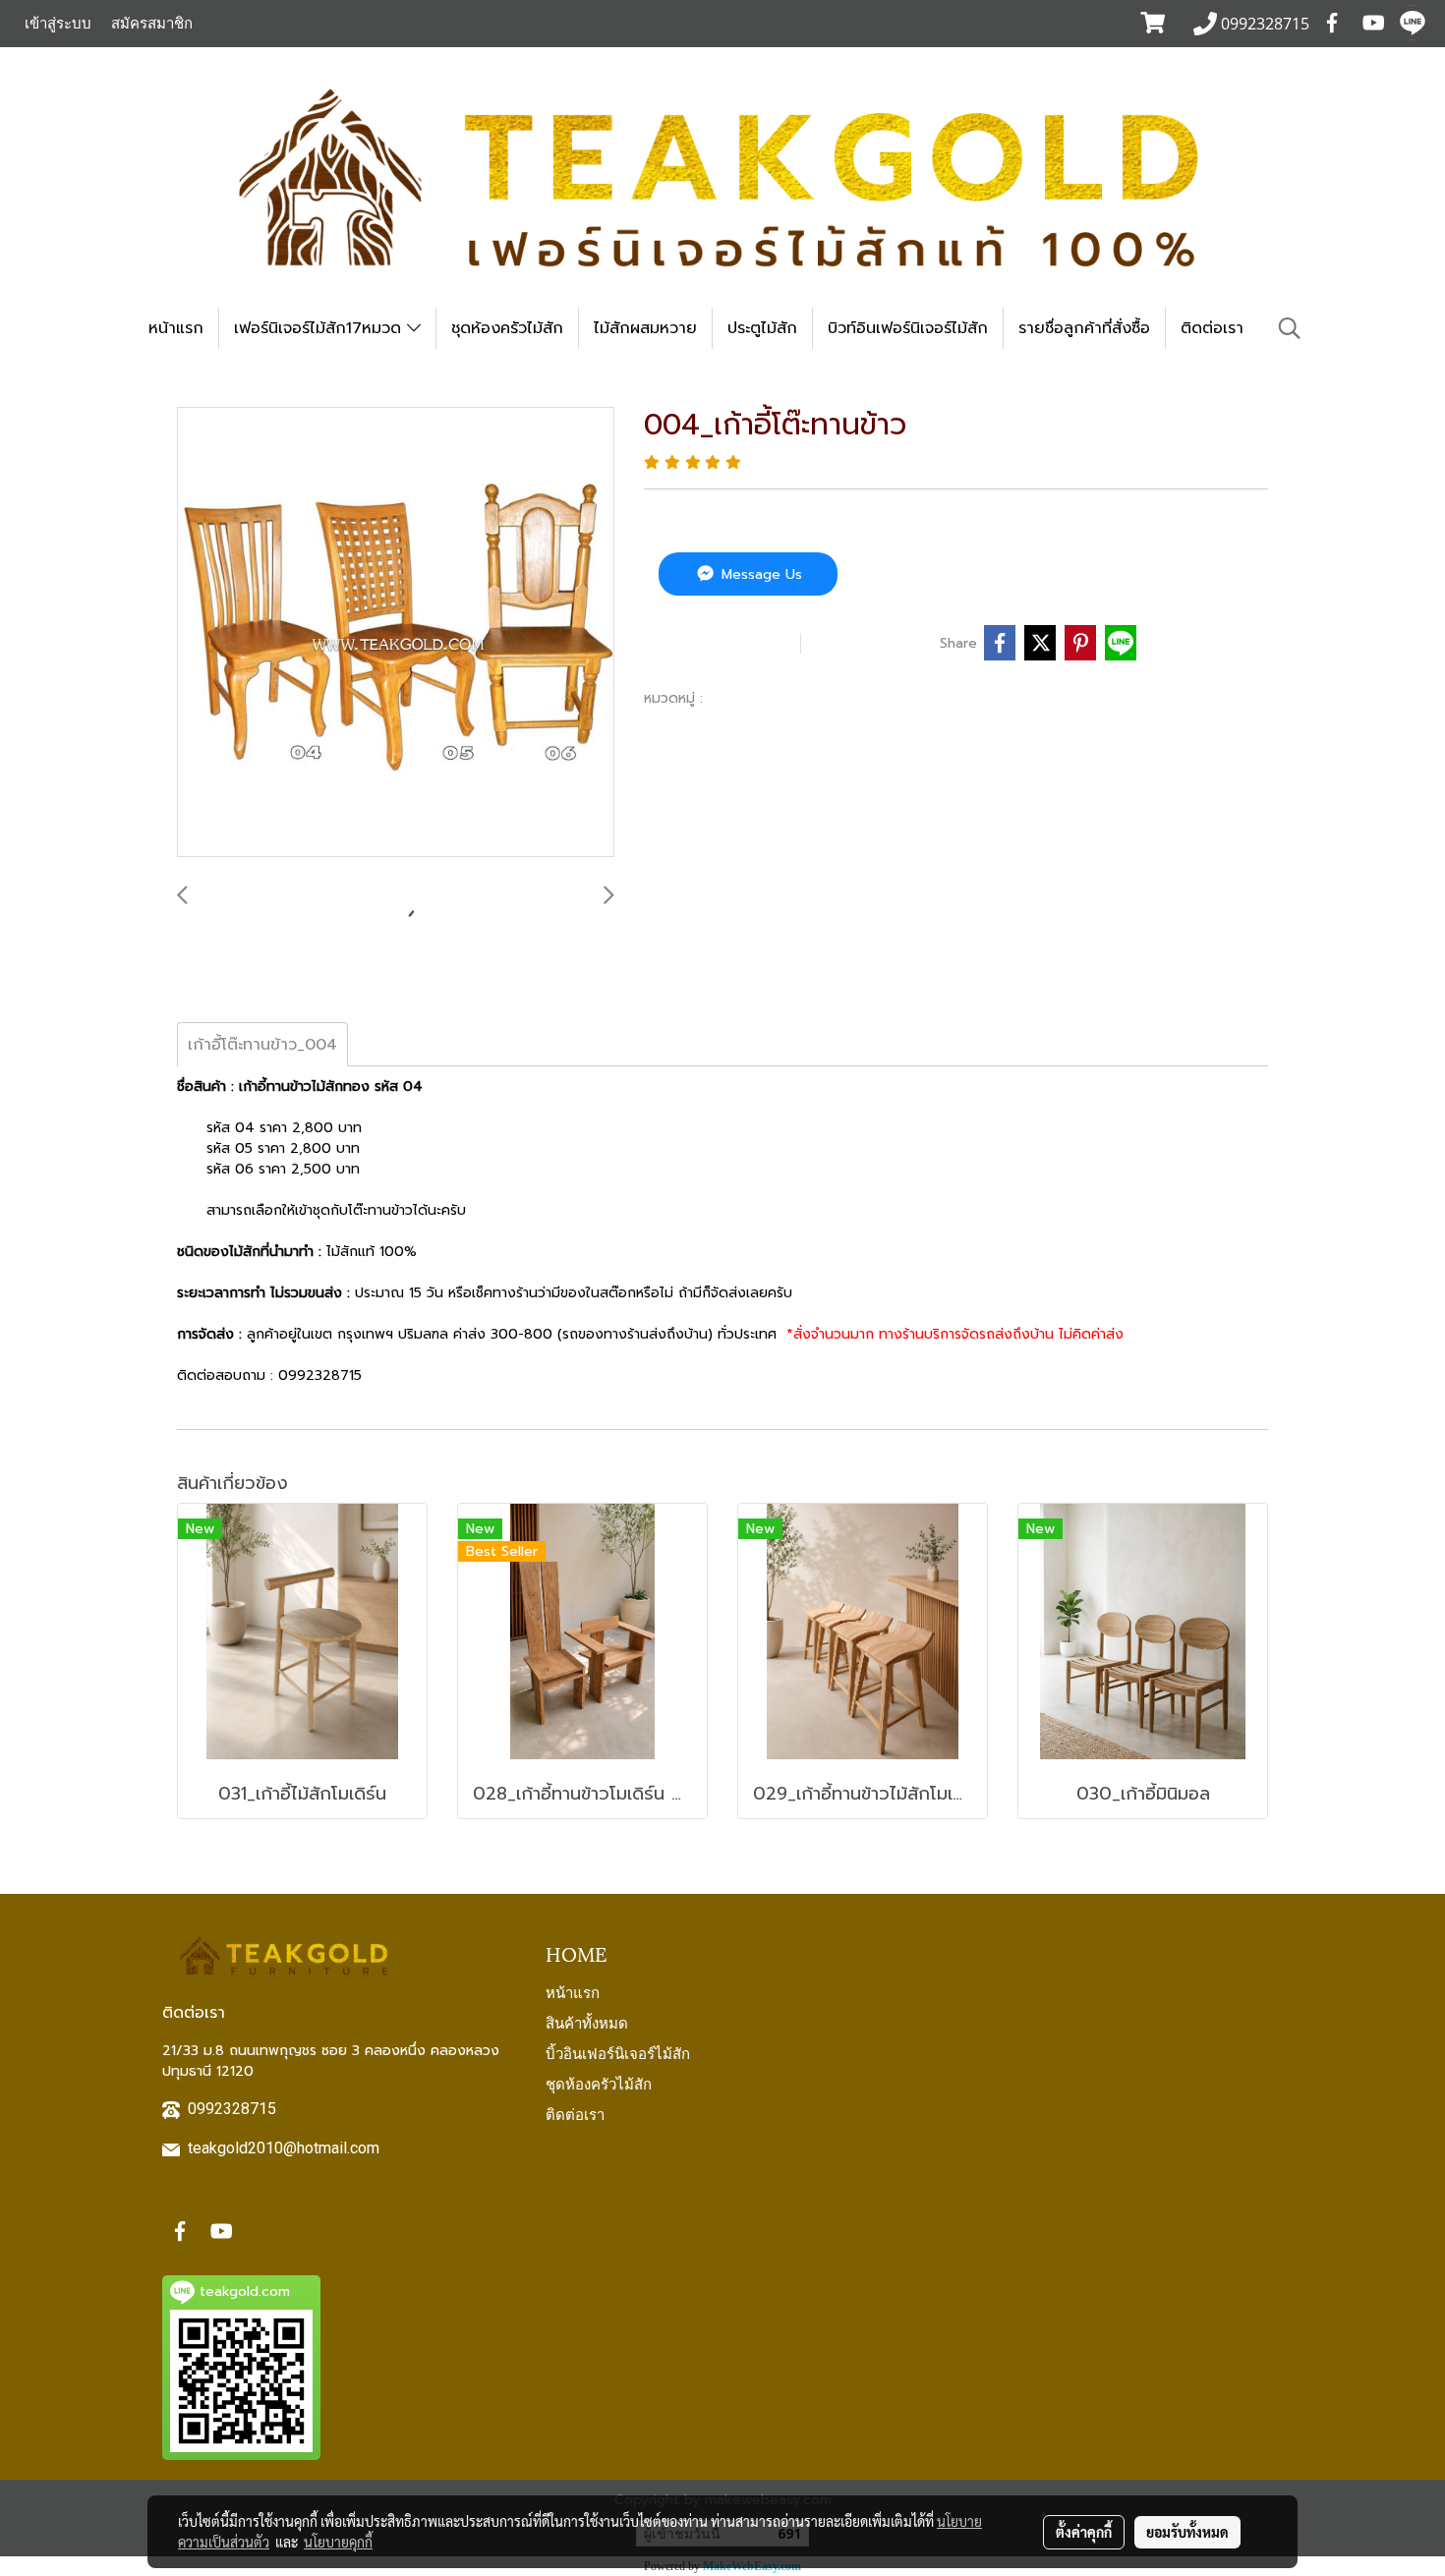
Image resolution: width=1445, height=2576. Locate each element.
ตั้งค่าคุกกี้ (1084, 2532)
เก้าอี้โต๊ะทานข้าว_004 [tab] (262, 1045)
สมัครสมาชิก (152, 24)
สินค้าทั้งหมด (587, 2022)
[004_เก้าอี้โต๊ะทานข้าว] (396, 633)
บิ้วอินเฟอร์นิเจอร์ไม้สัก (618, 2052)
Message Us (759, 574)
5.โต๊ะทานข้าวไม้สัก (770, 698)
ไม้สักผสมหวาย (645, 328)
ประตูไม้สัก (762, 328)
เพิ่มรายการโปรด (720, 643)
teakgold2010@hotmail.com (284, 2148)
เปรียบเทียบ (875, 643)
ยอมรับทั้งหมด (1187, 2532)
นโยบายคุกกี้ (338, 2542)
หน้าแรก (176, 328)
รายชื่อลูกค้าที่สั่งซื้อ (1084, 328)
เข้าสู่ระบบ (58, 24)
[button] (1290, 328)
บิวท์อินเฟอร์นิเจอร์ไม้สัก (908, 328)
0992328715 (232, 2109)
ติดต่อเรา (1212, 328)
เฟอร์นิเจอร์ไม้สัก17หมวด (320, 328)
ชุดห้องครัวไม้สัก (507, 328)
